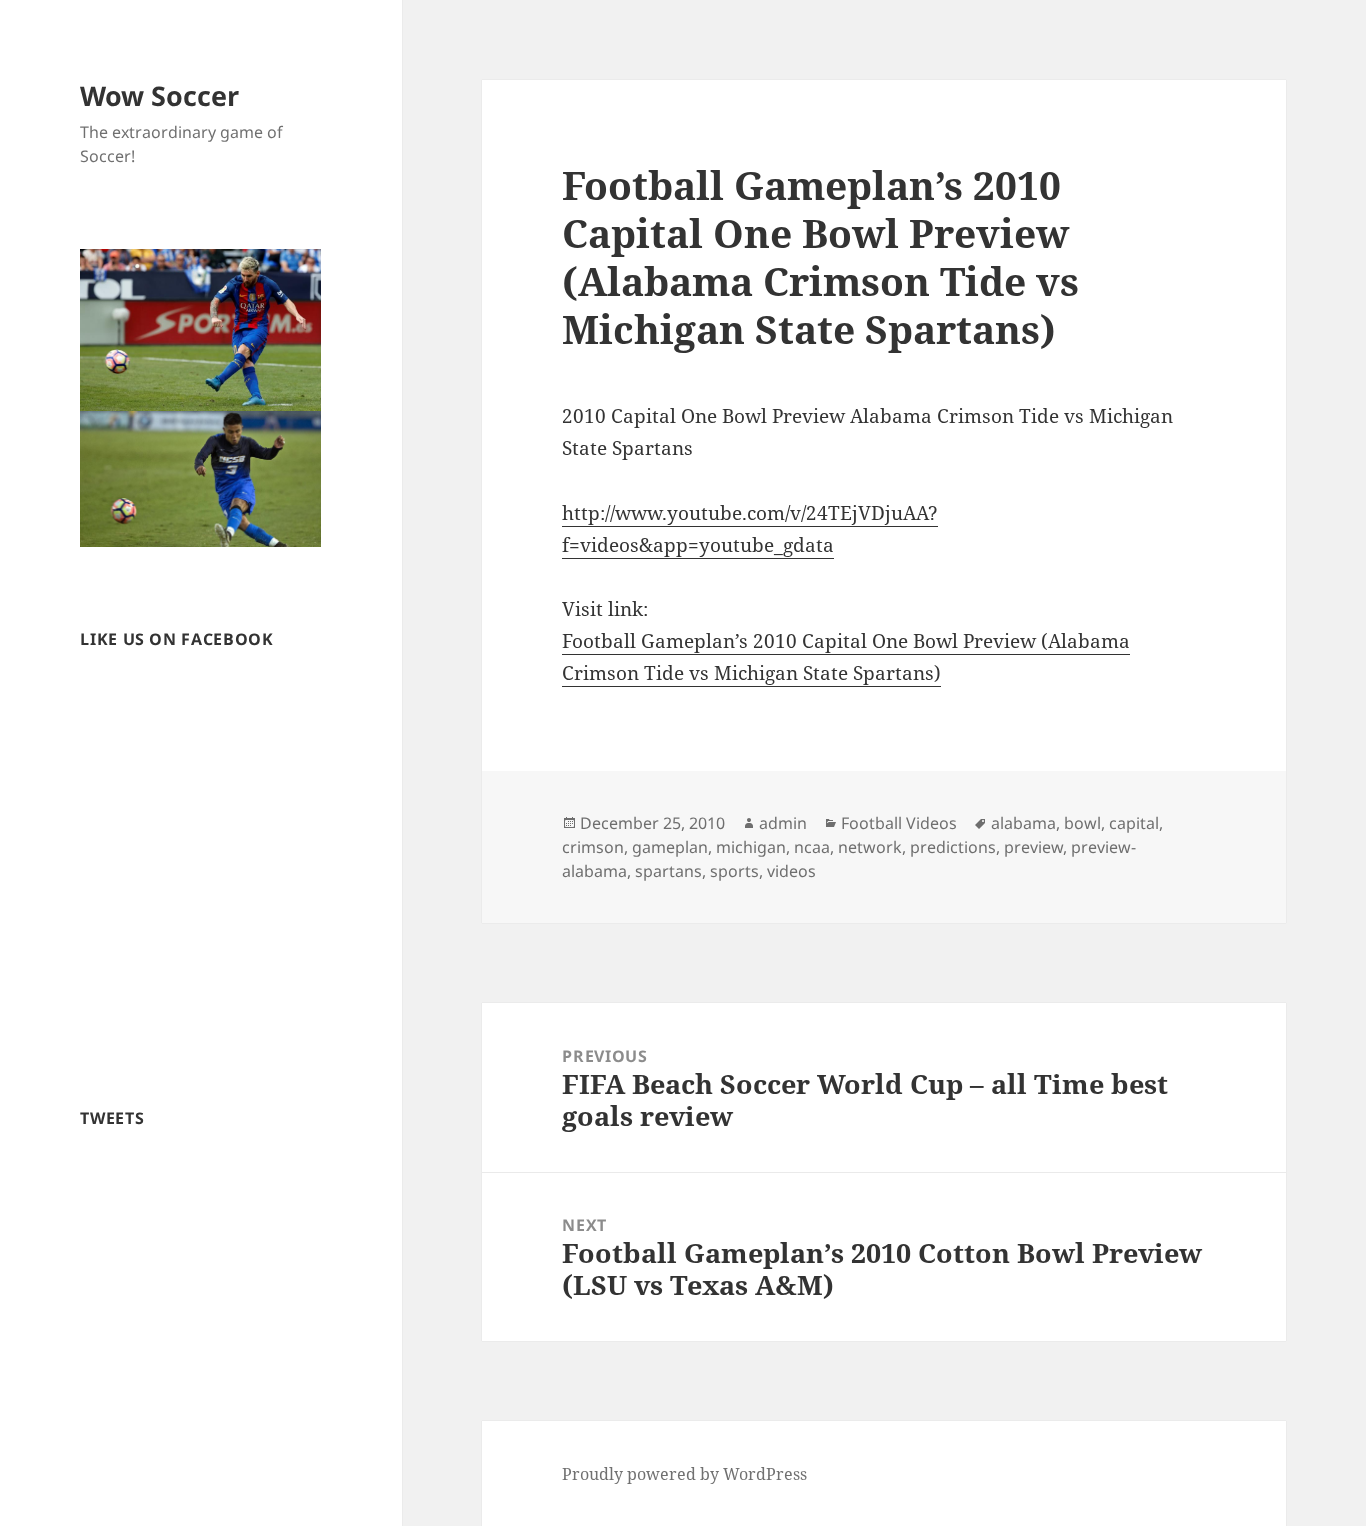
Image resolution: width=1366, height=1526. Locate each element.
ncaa (812, 847)
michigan (751, 847)
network (870, 847)
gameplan (670, 847)
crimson (593, 847)
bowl (1082, 823)
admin (783, 823)
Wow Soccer (159, 95)
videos (791, 871)
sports (734, 871)
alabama (1023, 823)
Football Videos (899, 823)
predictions (953, 847)
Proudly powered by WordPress (684, 1474)
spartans (668, 871)
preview (1033, 847)
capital (1134, 823)
